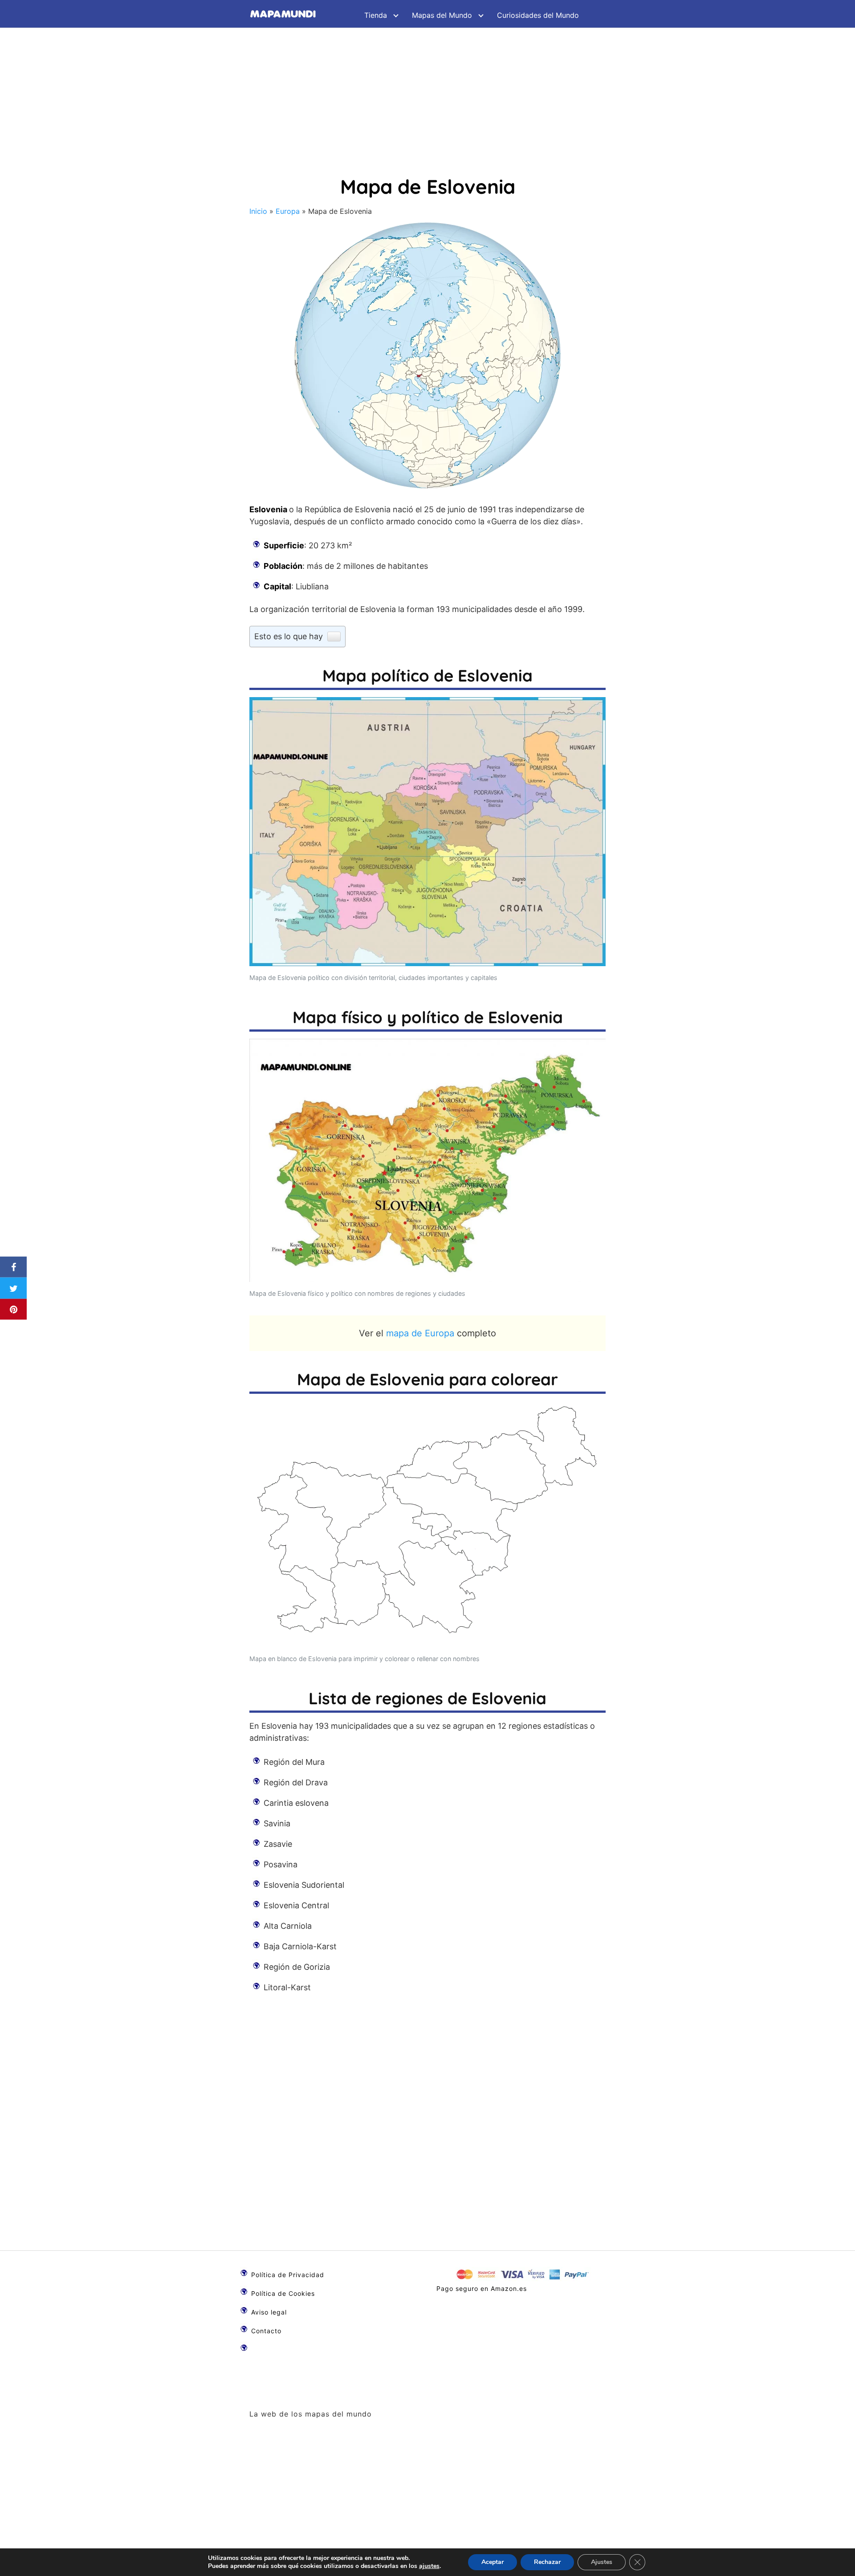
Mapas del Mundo (442, 15)
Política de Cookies (283, 2293)
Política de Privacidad (288, 2275)
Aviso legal (269, 2312)
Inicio (258, 211)
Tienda (376, 15)
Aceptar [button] (493, 2562)
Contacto (266, 2331)
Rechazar (547, 2562)
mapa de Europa (420, 1333)
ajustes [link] (429, 2566)
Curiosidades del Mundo (538, 15)
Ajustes (602, 2562)
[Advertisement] (427, 94)
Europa (288, 211)
